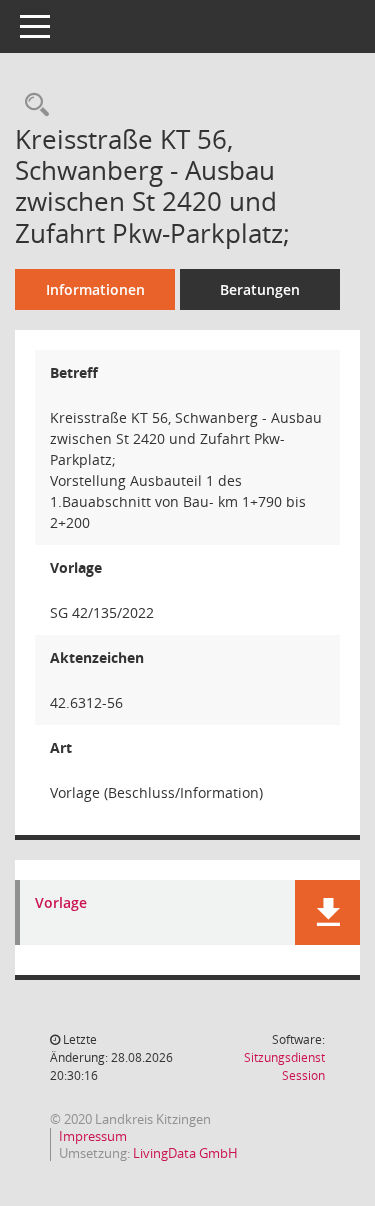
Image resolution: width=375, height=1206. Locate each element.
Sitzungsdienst (284, 1066)
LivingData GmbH (185, 1153)
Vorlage (61, 903)
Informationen (95, 289)
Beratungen (260, 289)
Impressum (93, 1136)
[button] (327, 912)
